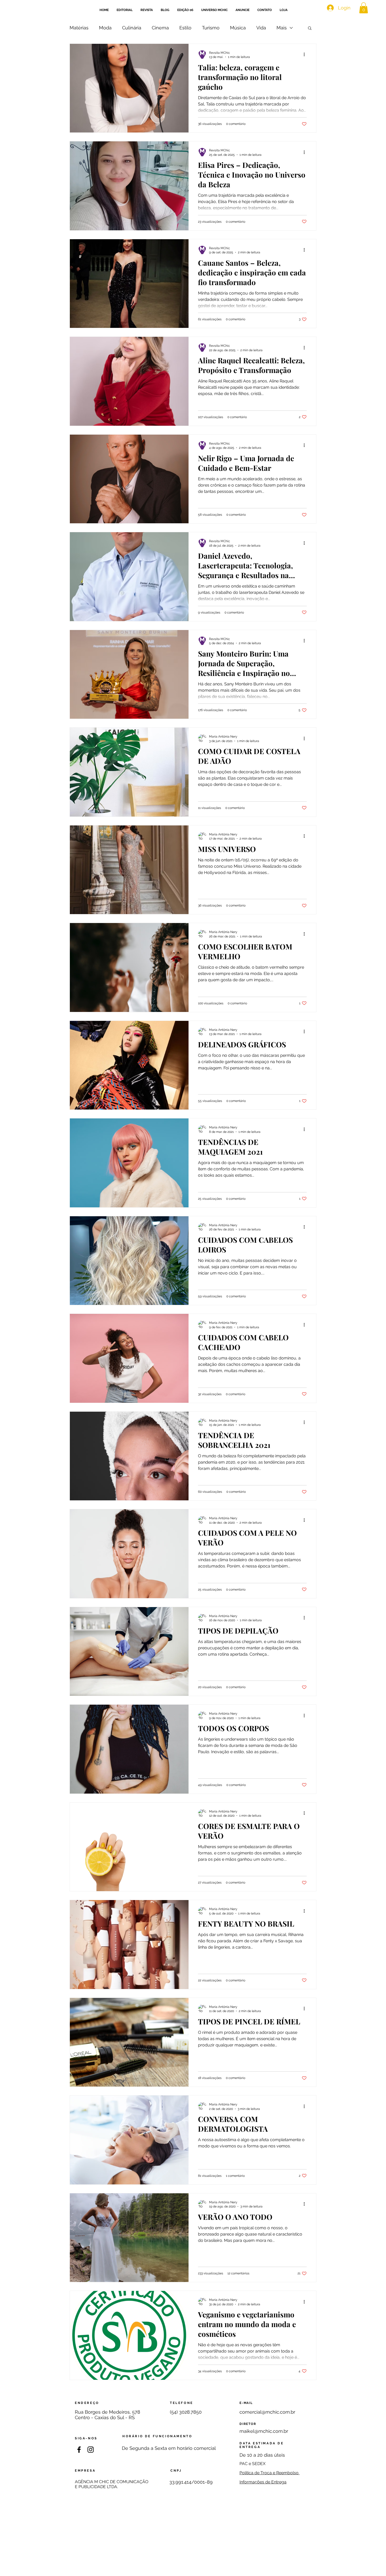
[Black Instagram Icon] (91, 2450)
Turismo (211, 28)
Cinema (160, 28)
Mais (282, 28)
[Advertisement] (193, 2539)
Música (238, 28)
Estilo (185, 28)
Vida (261, 28)
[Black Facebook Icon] (79, 2450)
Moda (105, 28)
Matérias (79, 28)
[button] (310, 28)
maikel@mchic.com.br (264, 2431)
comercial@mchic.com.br (267, 2412)
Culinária (132, 28)
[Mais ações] (306, 55)
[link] (364, 8)
